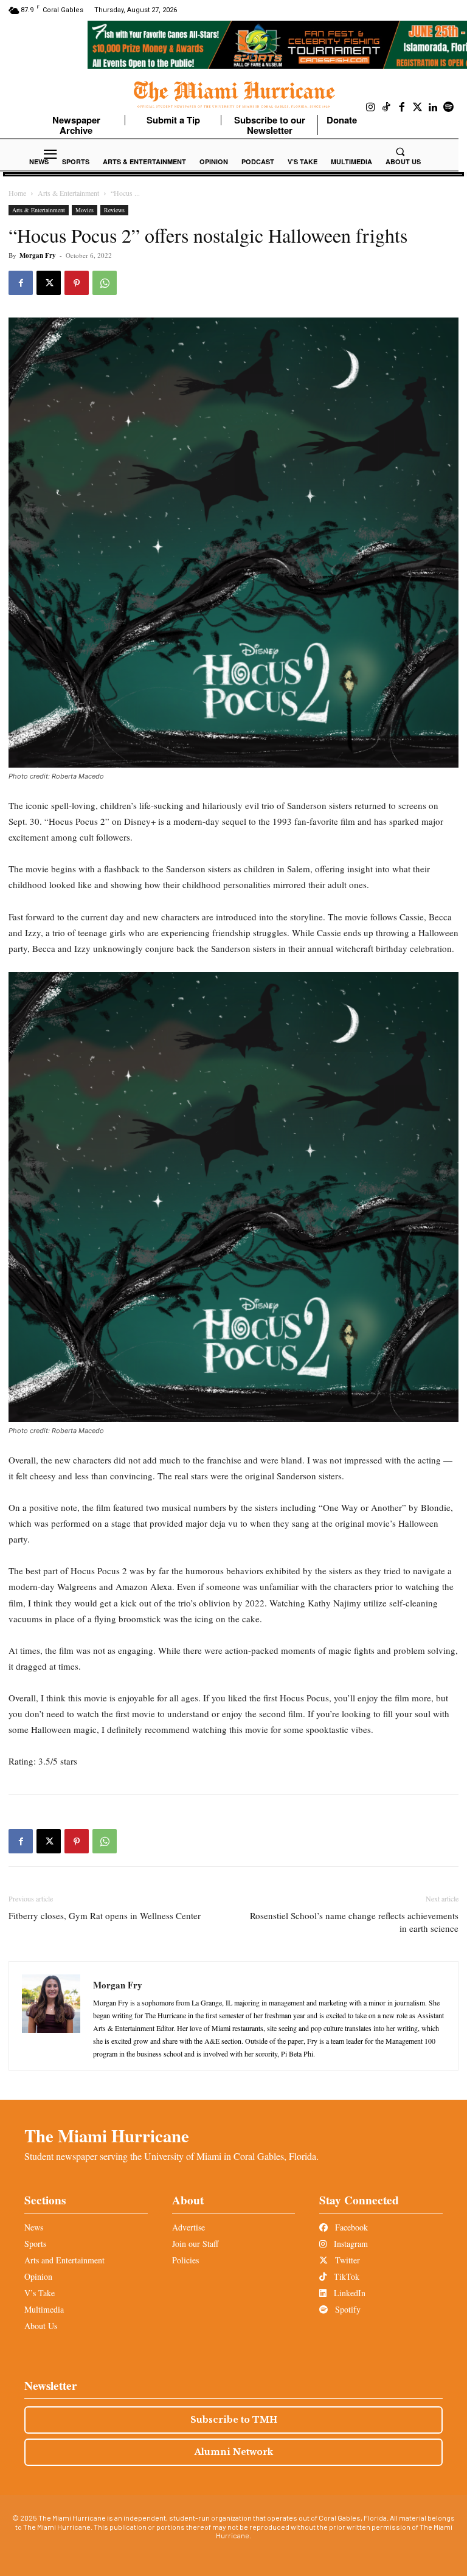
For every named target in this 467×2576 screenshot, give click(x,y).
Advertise (189, 2227)
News (34, 2227)
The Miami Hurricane (107, 2136)
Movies (85, 210)
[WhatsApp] (105, 283)
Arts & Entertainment (68, 193)
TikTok (345, 2276)
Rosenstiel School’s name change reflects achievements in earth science (354, 1922)
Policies (185, 2260)
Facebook (350, 2227)
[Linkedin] (433, 108)
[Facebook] (402, 108)
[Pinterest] (77, 283)
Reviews (114, 210)
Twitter (346, 2260)
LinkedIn (348, 2293)
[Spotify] (449, 108)
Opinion (38, 2276)
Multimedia (44, 2309)
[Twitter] (418, 108)
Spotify (347, 2309)
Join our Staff (195, 2244)
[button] (400, 151)
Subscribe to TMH (234, 2420)
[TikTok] (387, 108)
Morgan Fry (38, 255)
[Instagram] (371, 108)
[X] (49, 283)
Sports (35, 2244)
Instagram (350, 2244)
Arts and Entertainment (64, 2260)
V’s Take (40, 2293)
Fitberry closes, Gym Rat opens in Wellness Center (105, 1915)
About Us (41, 2326)
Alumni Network (234, 2452)
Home (17, 193)
